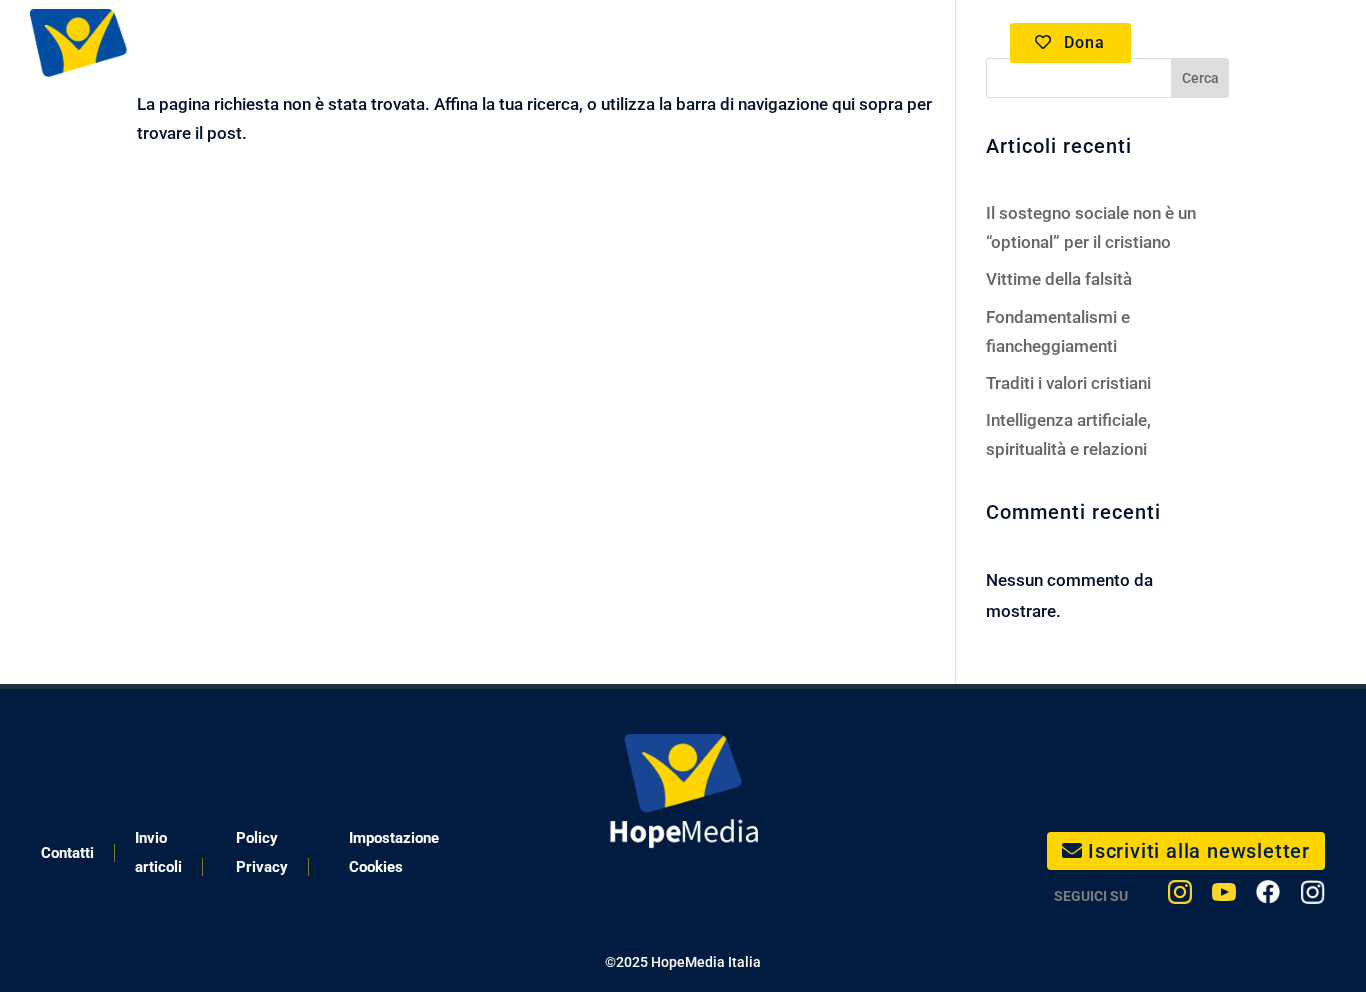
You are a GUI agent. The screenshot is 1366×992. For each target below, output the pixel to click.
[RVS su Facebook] (1268, 896)
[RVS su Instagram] (1312, 896)
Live (718, 42)
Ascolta (533, 42)
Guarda (416, 42)
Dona (1084, 42)
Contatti (67, 853)
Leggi (642, 42)
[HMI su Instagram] (1180, 896)
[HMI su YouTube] (1224, 896)
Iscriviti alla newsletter (1199, 851)
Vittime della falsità (1059, 279)
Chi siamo (831, 42)
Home (327, 42)
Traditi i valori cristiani (1068, 383)
